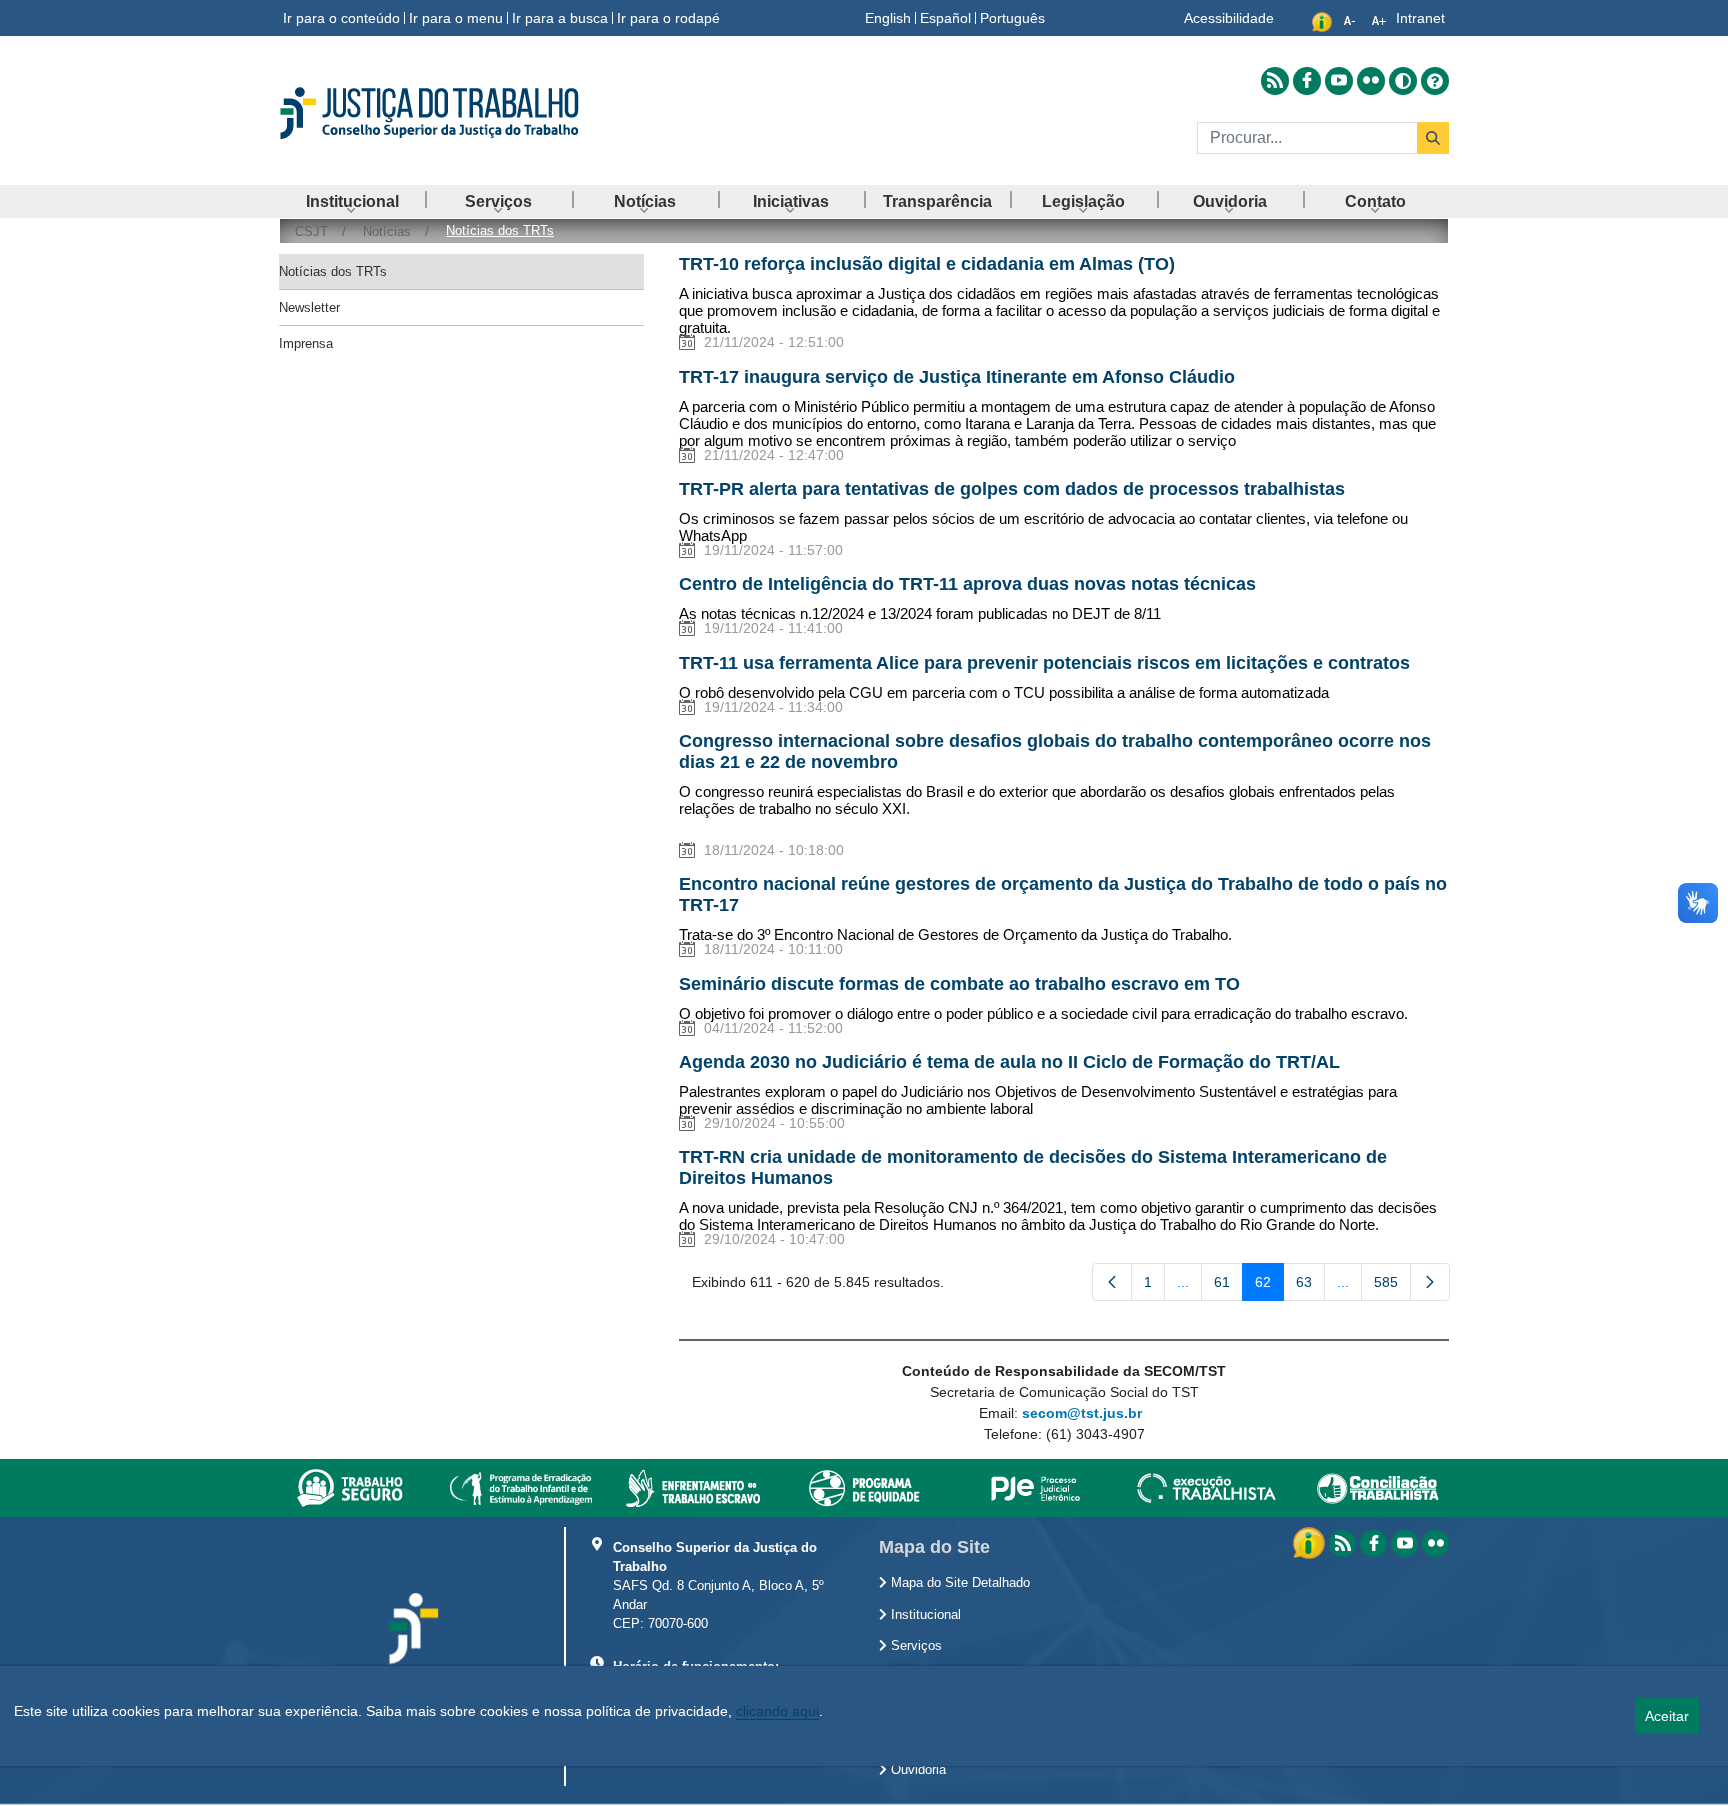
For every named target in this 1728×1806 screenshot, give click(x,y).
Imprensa (306, 343)
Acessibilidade (1229, 18)
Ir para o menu (456, 18)
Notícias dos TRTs (333, 271)
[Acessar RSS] (1275, 81)
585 (1392, 1286)
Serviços (914, 1646)
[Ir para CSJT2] (464, 113)
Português (1012, 18)
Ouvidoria (916, 1770)
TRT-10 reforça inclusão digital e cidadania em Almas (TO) (927, 264)
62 (1269, 1286)
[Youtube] (1404, 1543)
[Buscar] (1433, 138)
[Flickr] (1435, 1543)
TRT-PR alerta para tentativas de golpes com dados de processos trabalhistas (1012, 489)
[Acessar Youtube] (1339, 81)
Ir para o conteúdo (341, 18)
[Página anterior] (1112, 1282)
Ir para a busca (560, 18)
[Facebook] (1373, 1543)
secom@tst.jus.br (1082, 1413)
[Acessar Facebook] (1307, 81)
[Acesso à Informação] (1311, 1542)
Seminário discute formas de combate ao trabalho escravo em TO (959, 984)
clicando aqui (777, 1711)
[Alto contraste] (1403, 81)
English (888, 18)
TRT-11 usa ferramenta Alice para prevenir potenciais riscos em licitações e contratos (1044, 663)
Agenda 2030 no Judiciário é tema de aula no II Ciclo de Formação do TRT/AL (1009, 1062)
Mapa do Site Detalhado (958, 1583)
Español (945, 18)
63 (1310, 1286)
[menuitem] (352, 201)
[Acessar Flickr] (1371, 81)
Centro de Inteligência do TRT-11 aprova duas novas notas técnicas (967, 584)
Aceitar (1667, 1716)
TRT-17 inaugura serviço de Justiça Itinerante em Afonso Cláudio (957, 377)
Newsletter (309, 307)
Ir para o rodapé (668, 18)
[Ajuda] (1435, 81)
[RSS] (1342, 1543)
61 (1228, 1286)
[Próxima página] (1430, 1282)
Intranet (1420, 18)
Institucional (924, 1615)
